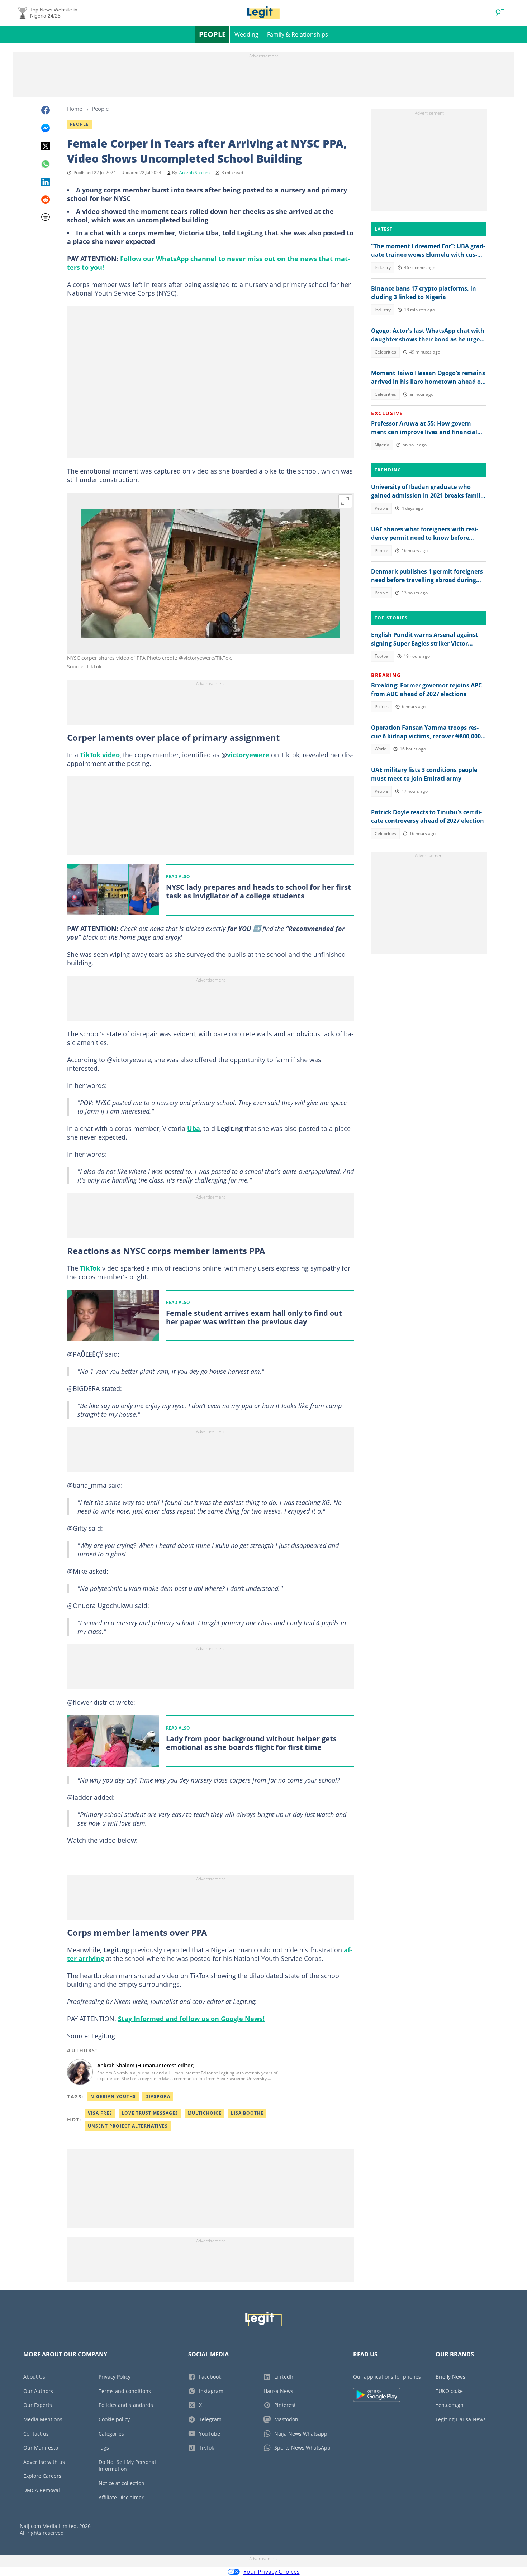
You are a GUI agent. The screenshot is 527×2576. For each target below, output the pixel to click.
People (212, 34)
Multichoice (205, 2113)
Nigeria (382, 445)
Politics (382, 707)
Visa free (100, 2113)
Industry (383, 267)
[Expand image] (345, 501)
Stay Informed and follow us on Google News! (191, 2019)
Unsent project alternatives (128, 2126)
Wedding (246, 34)
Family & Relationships (298, 34)
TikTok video (100, 755)
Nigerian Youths (113, 2097)
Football (383, 656)
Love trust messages (150, 2113)
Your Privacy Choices (272, 2572)
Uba (194, 1128)
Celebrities (385, 352)
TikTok (90, 1268)
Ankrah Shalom (194, 172)
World (381, 749)
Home (75, 109)
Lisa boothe (247, 2113)
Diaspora (158, 2097)
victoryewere (248, 755)
